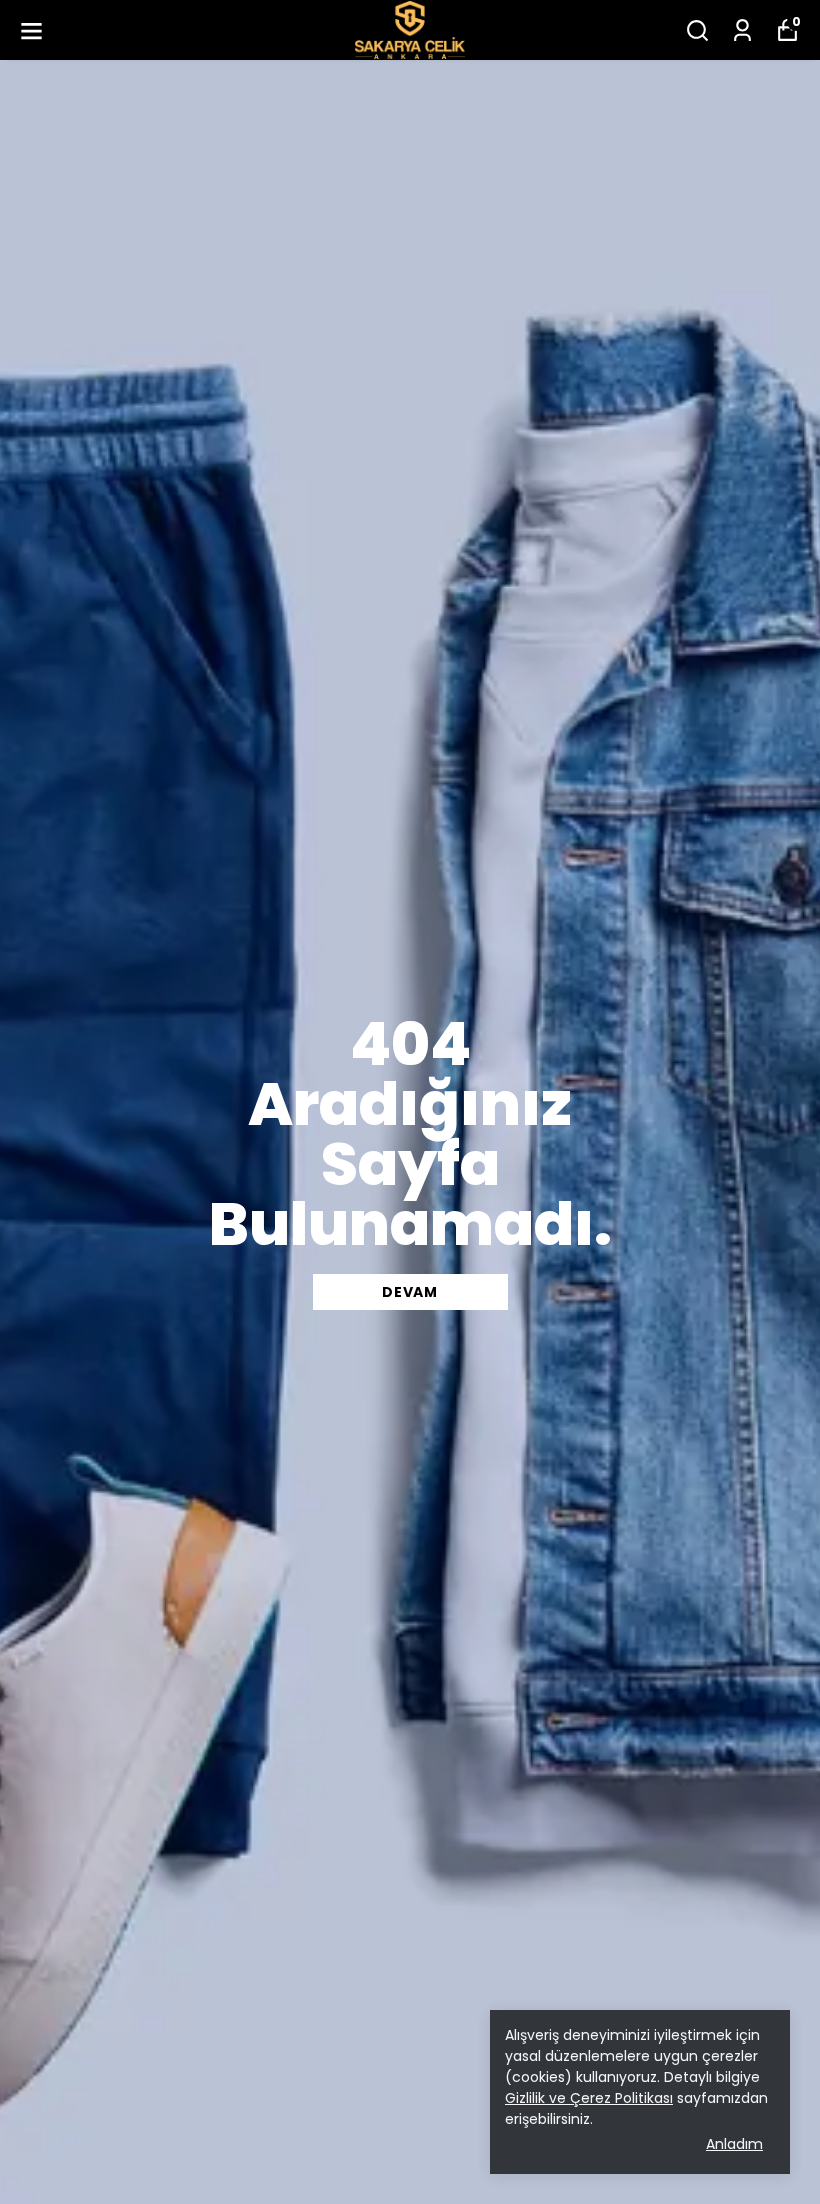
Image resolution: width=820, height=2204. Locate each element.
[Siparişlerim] (742, 30)
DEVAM (410, 1292)
